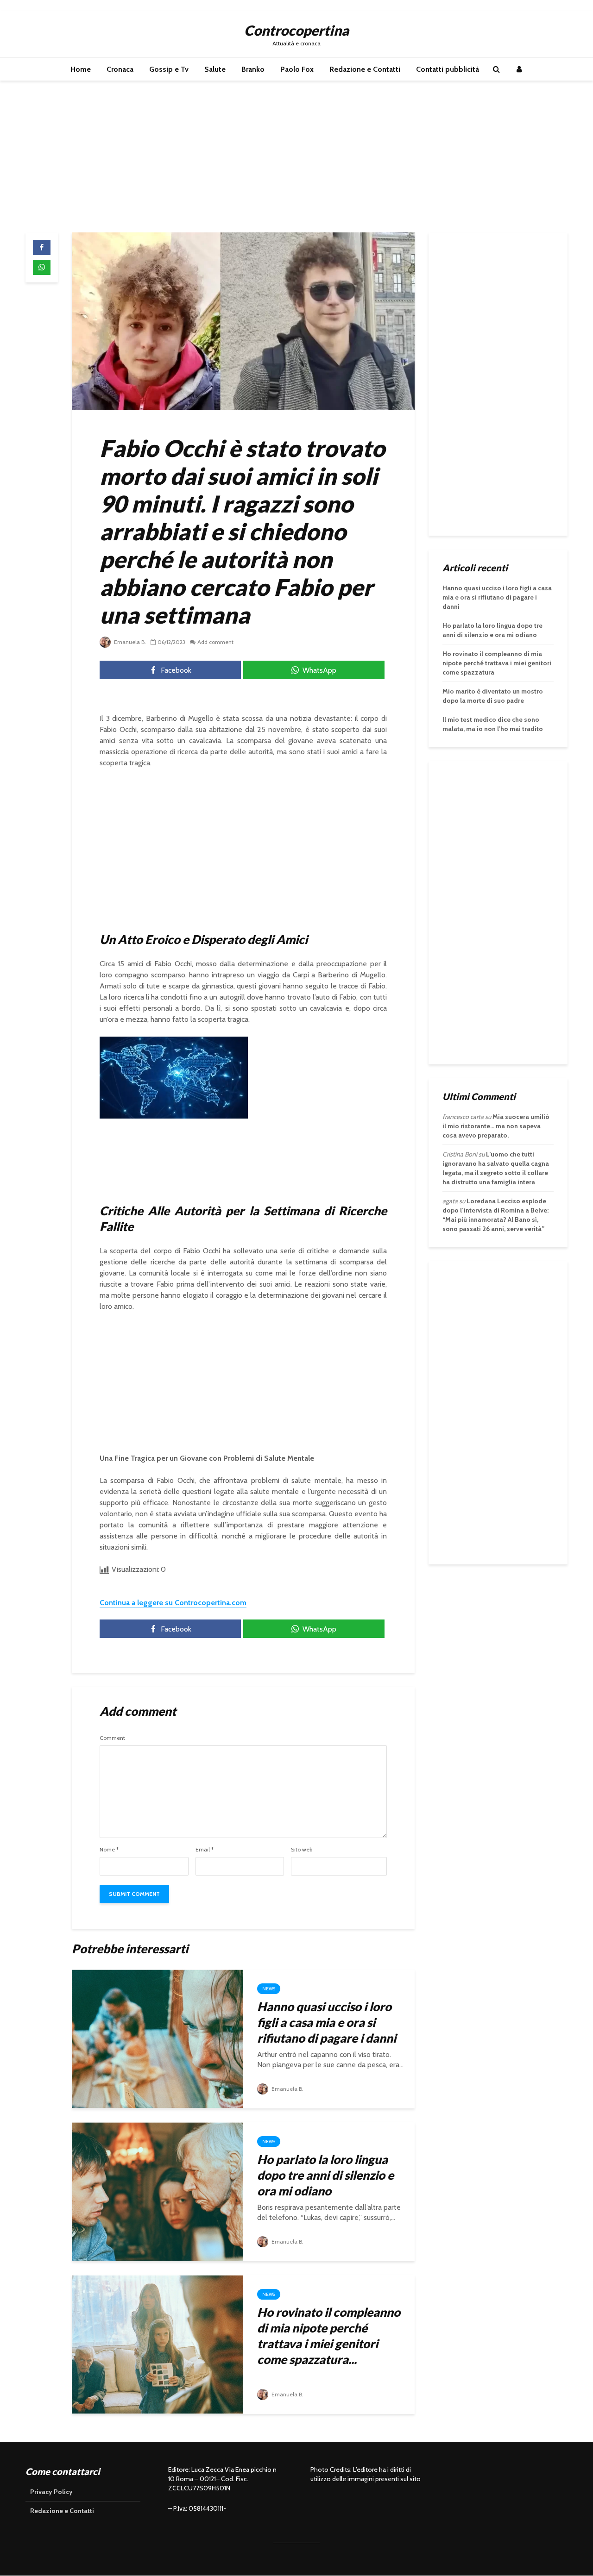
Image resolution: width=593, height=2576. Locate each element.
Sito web (302, 1850)
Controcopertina (296, 30)
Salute (215, 69)
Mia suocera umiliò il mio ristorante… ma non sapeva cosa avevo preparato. (496, 1126)
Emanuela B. (129, 642)
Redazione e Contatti (365, 69)
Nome (109, 1850)
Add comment (215, 642)
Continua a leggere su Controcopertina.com (173, 1603)
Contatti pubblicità (448, 69)
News (269, 1989)
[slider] (154, 1112)
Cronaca (120, 69)
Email (205, 1850)
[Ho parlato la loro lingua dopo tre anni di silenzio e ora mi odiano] (158, 2191)
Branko (253, 69)
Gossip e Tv (169, 69)
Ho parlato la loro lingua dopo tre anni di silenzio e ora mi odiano (325, 2175)
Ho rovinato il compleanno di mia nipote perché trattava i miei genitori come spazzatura (497, 663)
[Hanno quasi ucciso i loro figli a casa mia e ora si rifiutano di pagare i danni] (158, 2038)
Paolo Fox (297, 69)
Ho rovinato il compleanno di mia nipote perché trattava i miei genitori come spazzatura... (329, 2336)
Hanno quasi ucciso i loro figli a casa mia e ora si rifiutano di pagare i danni (327, 2022)
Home (81, 69)
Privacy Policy (51, 2492)
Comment (112, 1738)
